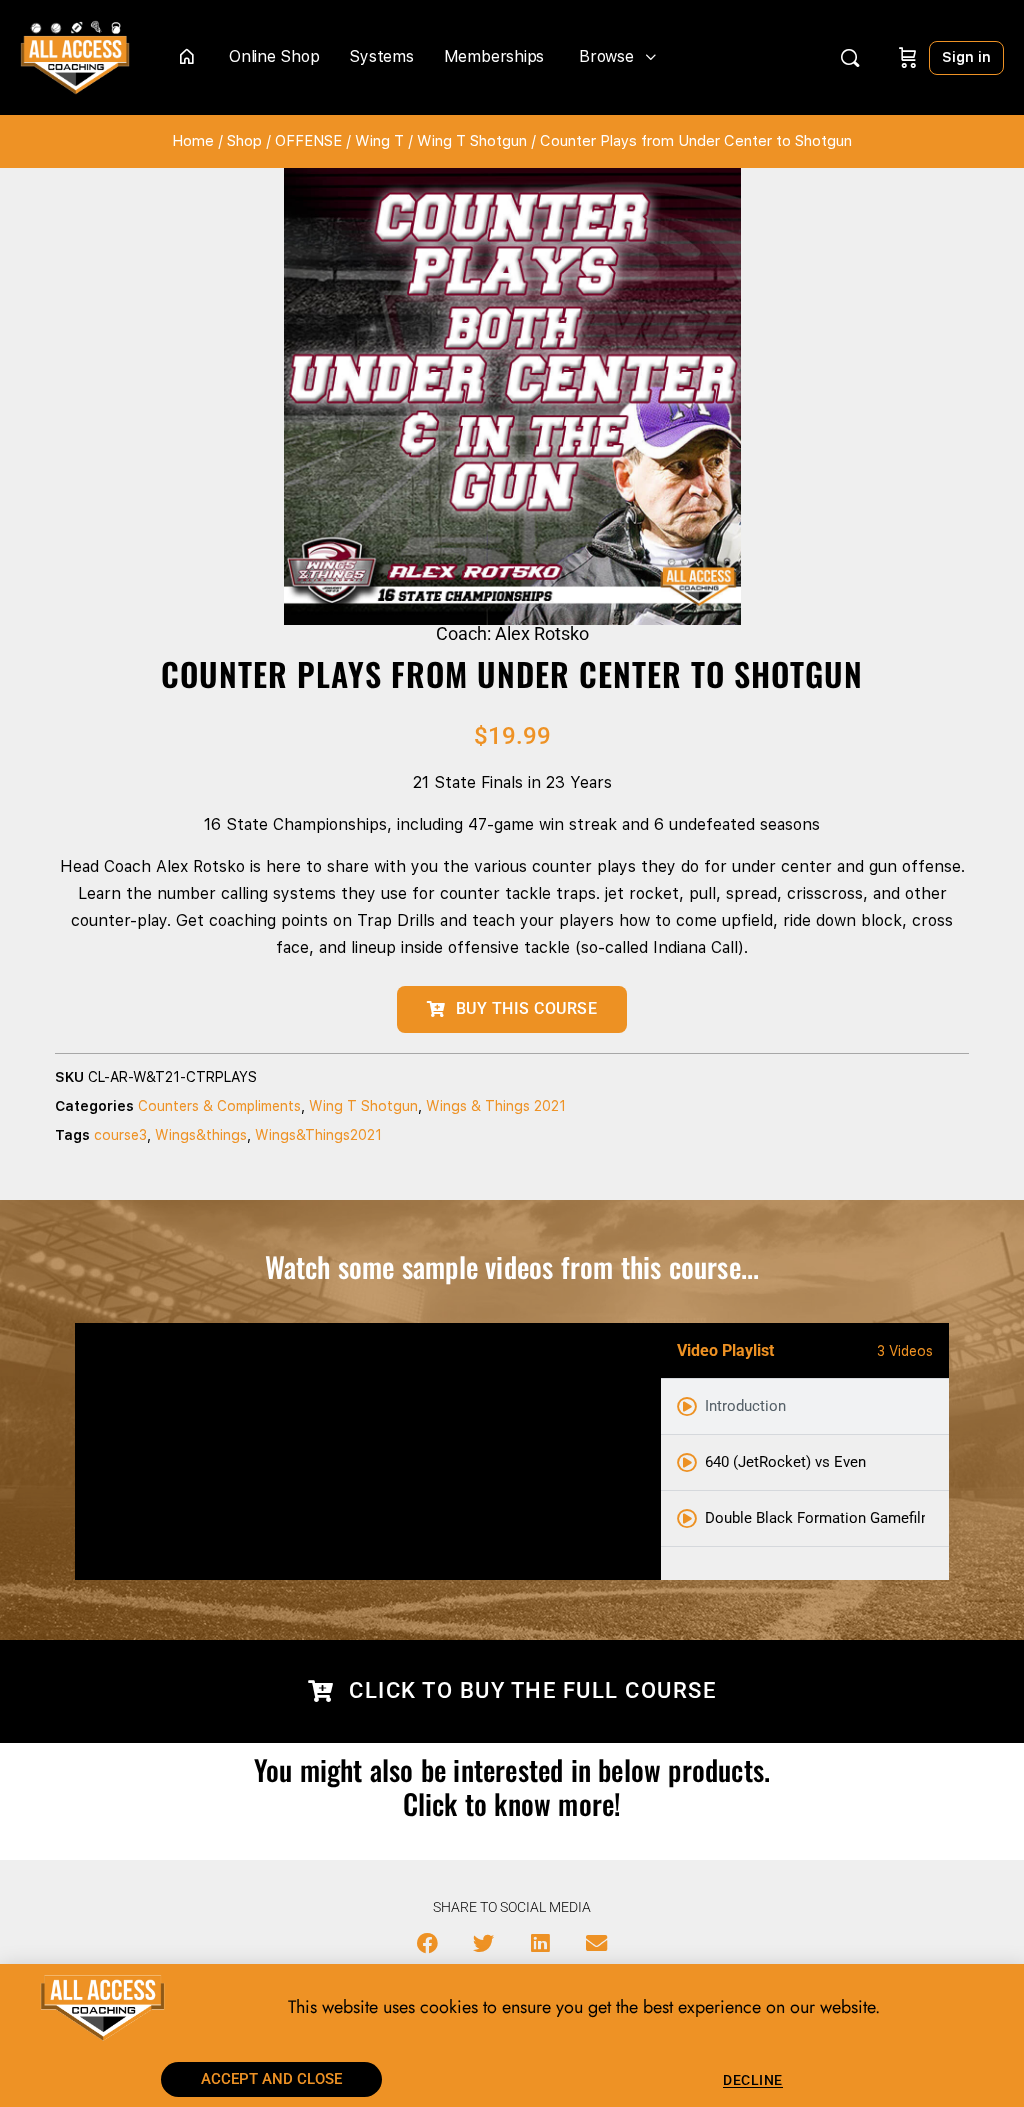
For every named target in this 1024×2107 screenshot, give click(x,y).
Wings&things (201, 1135)
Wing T (379, 141)
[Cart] (908, 57)
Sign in (966, 57)
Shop (244, 141)
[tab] (805, 1407)
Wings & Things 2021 (496, 1106)
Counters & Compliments (219, 1106)
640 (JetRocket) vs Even (785, 1462)
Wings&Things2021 (318, 1135)
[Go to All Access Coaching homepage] (75, 55)
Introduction (745, 1406)
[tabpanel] (368, 1451)
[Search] (850, 58)
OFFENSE (308, 141)
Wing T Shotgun (472, 141)
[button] (428, 1943)
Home (193, 141)
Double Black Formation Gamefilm (815, 1518)
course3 (120, 1135)
